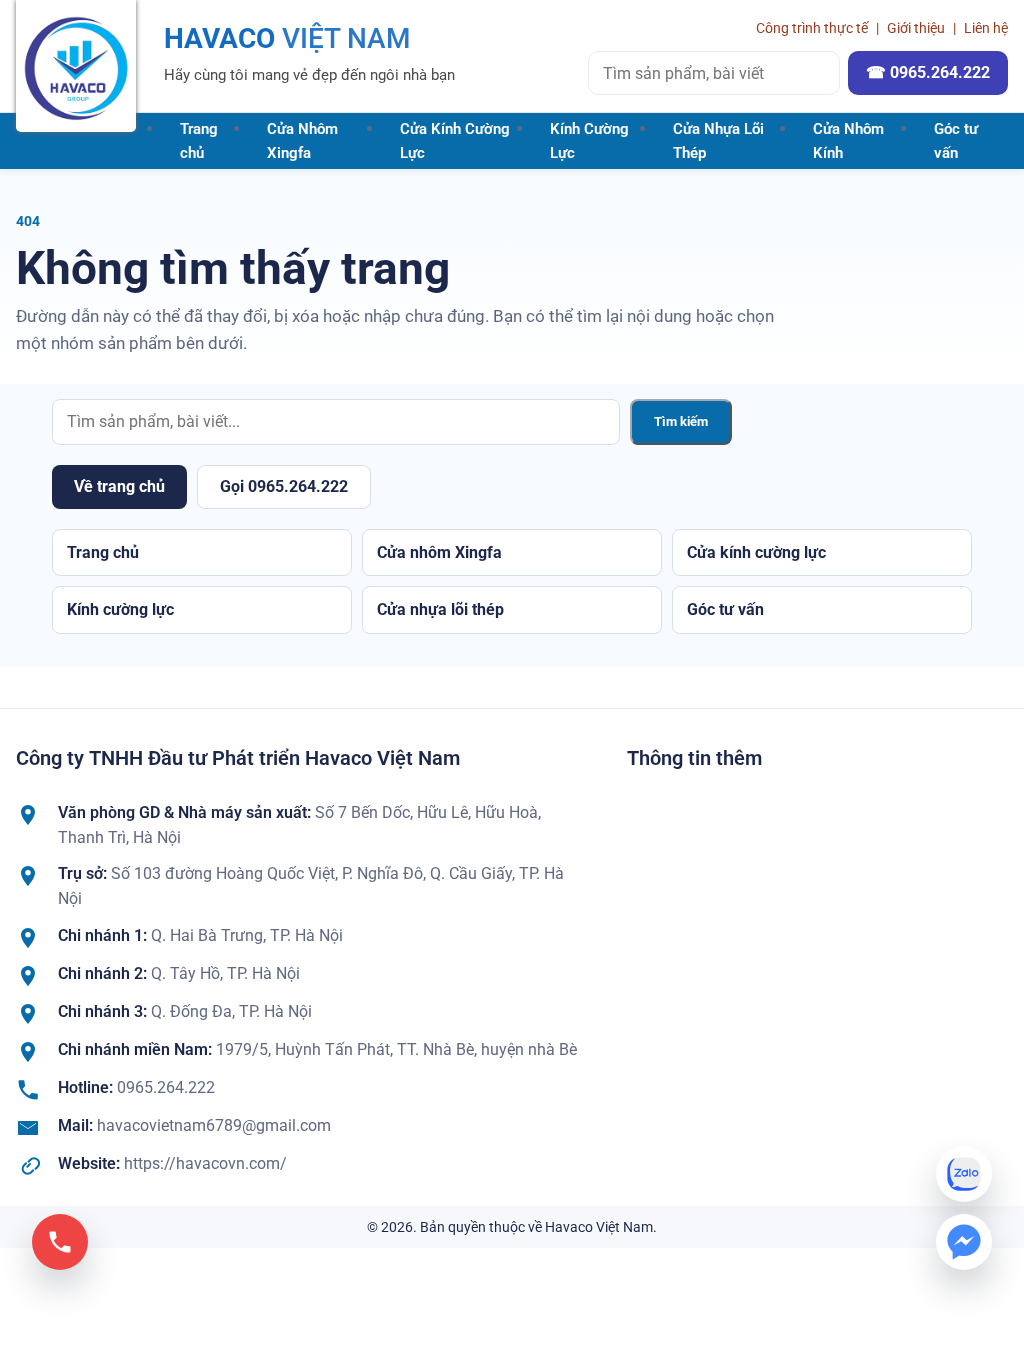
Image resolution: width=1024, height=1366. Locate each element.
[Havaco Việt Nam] (76, 66)
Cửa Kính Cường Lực (455, 141)
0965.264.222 (166, 1087)
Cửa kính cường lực (756, 552)
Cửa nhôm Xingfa (439, 552)
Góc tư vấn (956, 141)
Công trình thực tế (812, 28)
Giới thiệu (916, 28)
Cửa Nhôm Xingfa (302, 141)
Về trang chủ (119, 486)
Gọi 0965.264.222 (284, 486)
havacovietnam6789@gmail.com (214, 1125)
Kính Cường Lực (589, 141)
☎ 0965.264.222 (928, 72)
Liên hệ (986, 28)
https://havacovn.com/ (205, 1163)
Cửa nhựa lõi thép (440, 609)
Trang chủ (199, 141)
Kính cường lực (120, 609)
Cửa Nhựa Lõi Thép (718, 141)
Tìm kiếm (681, 421)
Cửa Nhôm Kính (848, 141)
